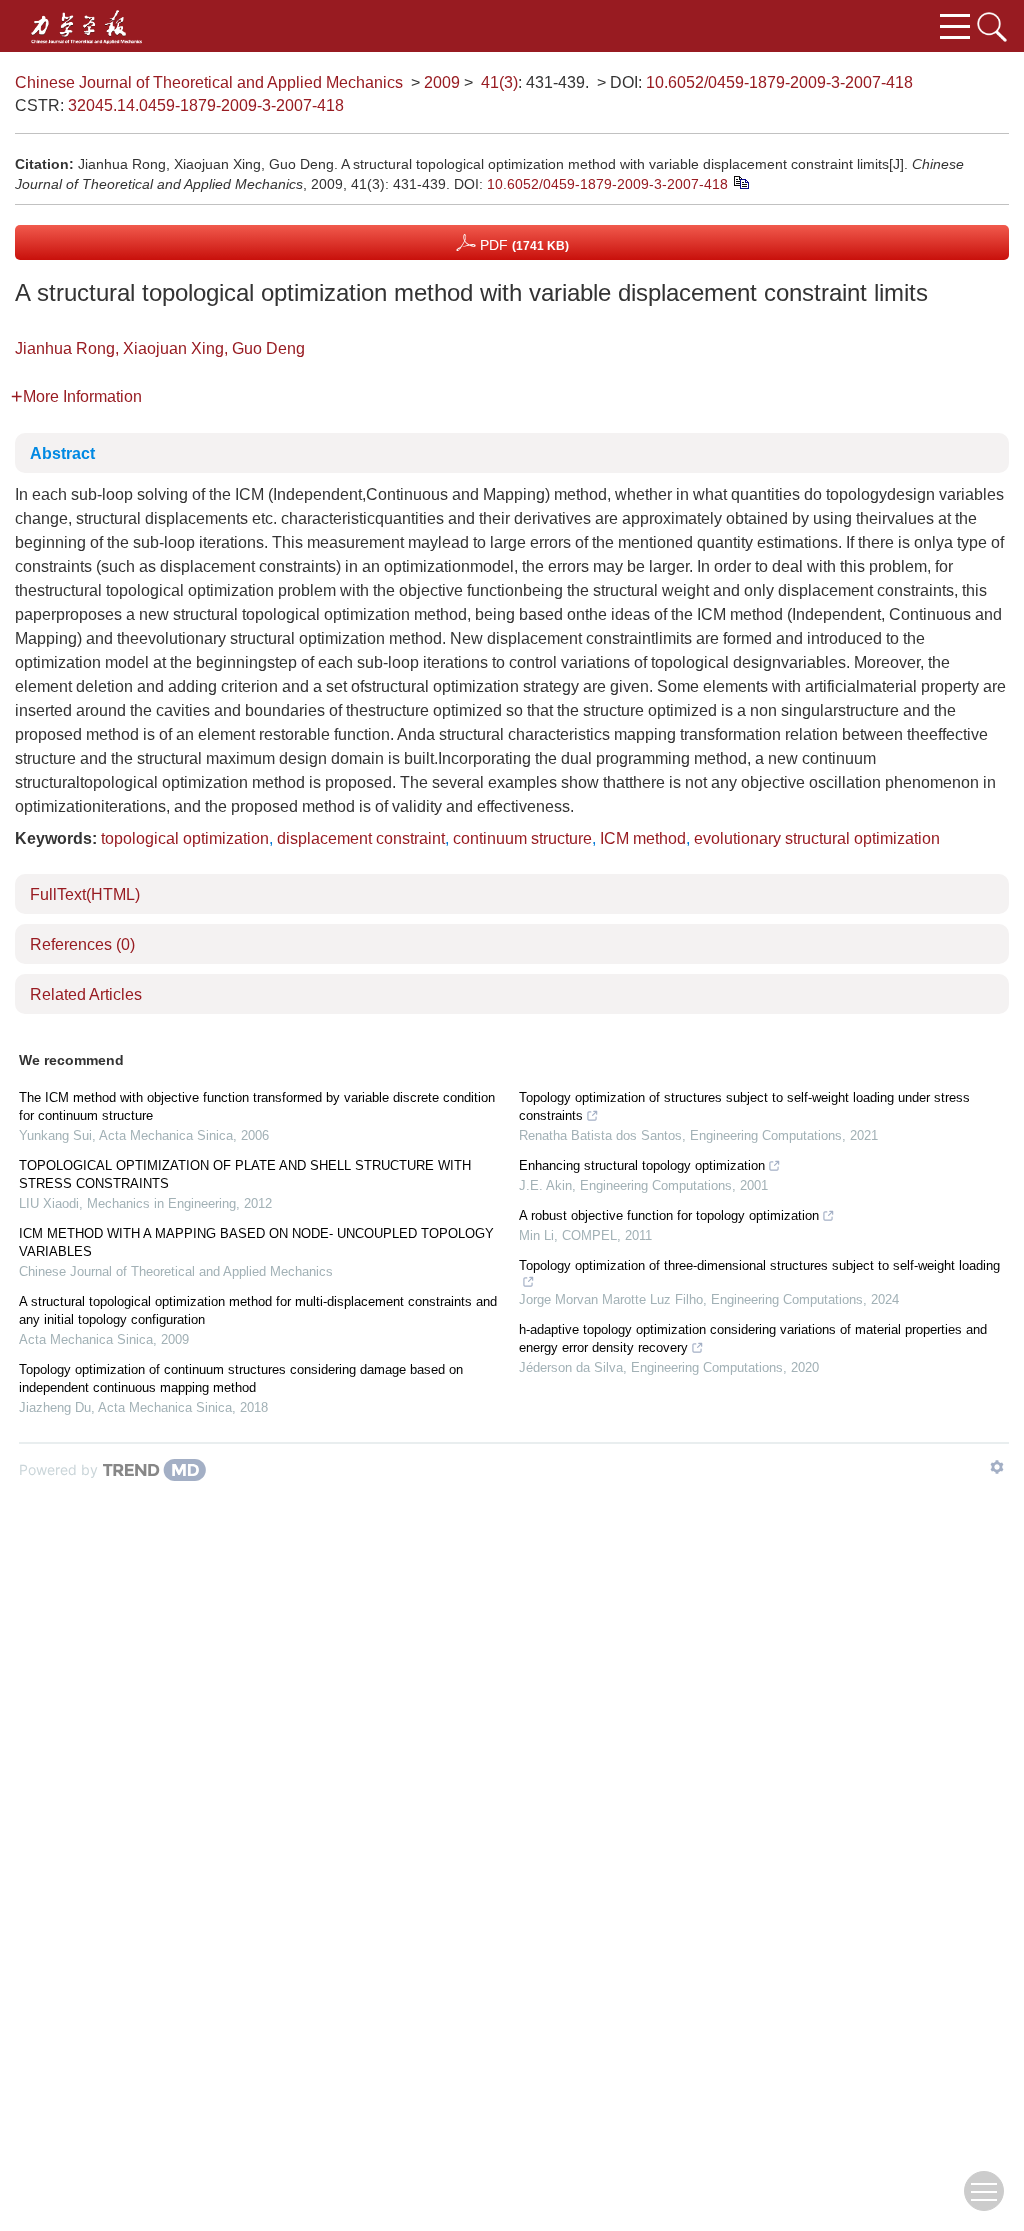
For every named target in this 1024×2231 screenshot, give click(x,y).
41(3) (499, 82)
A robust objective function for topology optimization (669, 1215)
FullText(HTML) (85, 894)
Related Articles (86, 994)
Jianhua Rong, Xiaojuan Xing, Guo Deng (160, 348)
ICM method (643, 838)
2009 (442, 82)
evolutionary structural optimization (817, 838)
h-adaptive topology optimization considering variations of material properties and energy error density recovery (753, 1338)
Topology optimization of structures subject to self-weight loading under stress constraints (744, 1106)
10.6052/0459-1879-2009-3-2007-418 (779, 82)
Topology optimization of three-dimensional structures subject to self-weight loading (759, 1265)
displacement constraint (361, 838)
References (82, 944)
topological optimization (185, 838)
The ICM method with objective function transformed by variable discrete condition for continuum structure (257, 1106)
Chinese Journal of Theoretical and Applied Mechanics (209, 82)
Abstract (62, 453)
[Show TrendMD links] (997, 1467)
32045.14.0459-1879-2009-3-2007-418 (206, 105)
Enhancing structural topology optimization (642, 1165)
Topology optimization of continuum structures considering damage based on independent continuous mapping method (241, 1378)
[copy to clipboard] (740, 181)
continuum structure (522, 838)
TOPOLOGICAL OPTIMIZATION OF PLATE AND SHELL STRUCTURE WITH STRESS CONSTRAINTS (245, 1174)
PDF (522, 245)
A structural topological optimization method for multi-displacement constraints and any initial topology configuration (258, 1310)
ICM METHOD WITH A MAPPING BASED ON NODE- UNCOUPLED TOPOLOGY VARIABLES (256, 1242)
